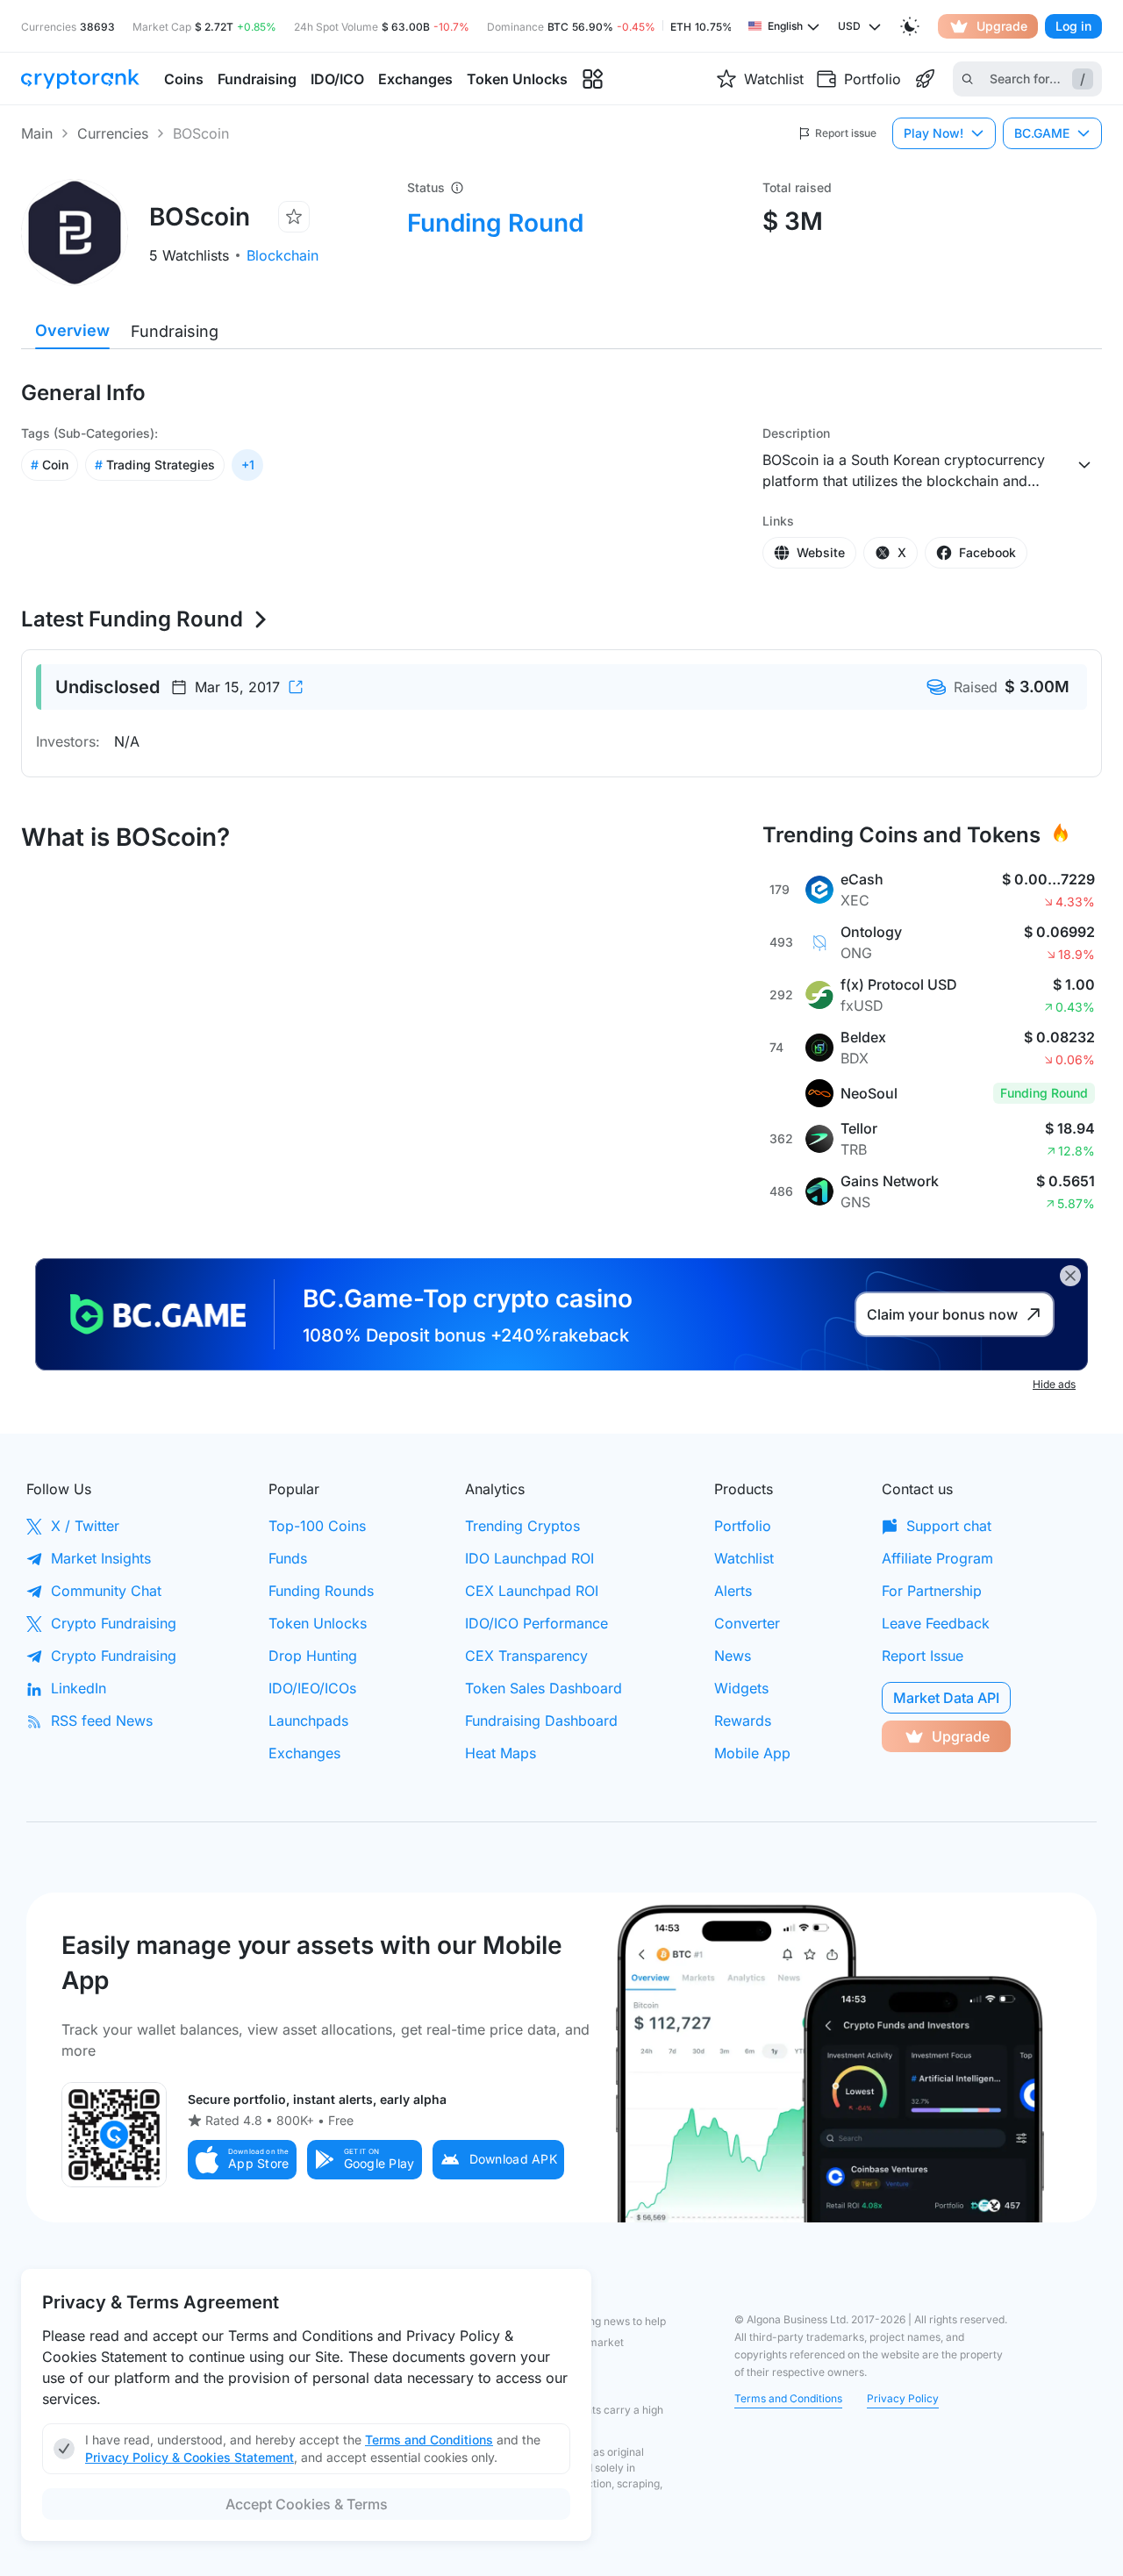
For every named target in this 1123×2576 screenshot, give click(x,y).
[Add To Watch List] (294, 217)
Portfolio (743, 1526)
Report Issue (923, 1656)
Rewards (743, 1721)
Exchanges (304, 1753)
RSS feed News (102, 1721)
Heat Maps (501, 1753)
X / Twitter (85, 1526)
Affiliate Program (937, 1558)
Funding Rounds (321, 1591)
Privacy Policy (903, 2398)
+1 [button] (248, 465)
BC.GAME (1042, 133)
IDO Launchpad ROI (529, 1558)
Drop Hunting (313, 1656)
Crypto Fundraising (114, 1623)
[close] (1070, 1276)
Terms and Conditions (788, 2398)
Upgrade (1002, 26)
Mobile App (752, 1753)
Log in (1073, 26)
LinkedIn (79, 1688)
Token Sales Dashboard (544, 1688)
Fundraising (175, 331)
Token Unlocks (318, 1623)
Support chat (949, 1526)
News (733, 1656)
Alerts (733, 1591)
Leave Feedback (936, 1623)
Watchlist (744, 1558)
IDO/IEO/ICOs (312, 1688)
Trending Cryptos (522, 1526)
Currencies (113, 133)
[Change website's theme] (910, 26)
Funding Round (495, 223)
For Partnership (932, 1591)
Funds (288, 1558)
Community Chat (106, 1591)
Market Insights (101, 1558)
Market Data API (946, 1698)
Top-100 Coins (317, 1526)
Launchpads (308, 1721)
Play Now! (933, 133)
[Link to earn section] (925, 79)
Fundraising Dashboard (541, 1721)
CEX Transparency (526, 1656)
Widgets (741, 1688)
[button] (242, 2160)
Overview (72, 330)
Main (37, 133)
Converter (747, 1623)
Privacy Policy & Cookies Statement (190, 2457)
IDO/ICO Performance (536, 1623)
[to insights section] (593, 79)
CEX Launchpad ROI (532, 1591)
